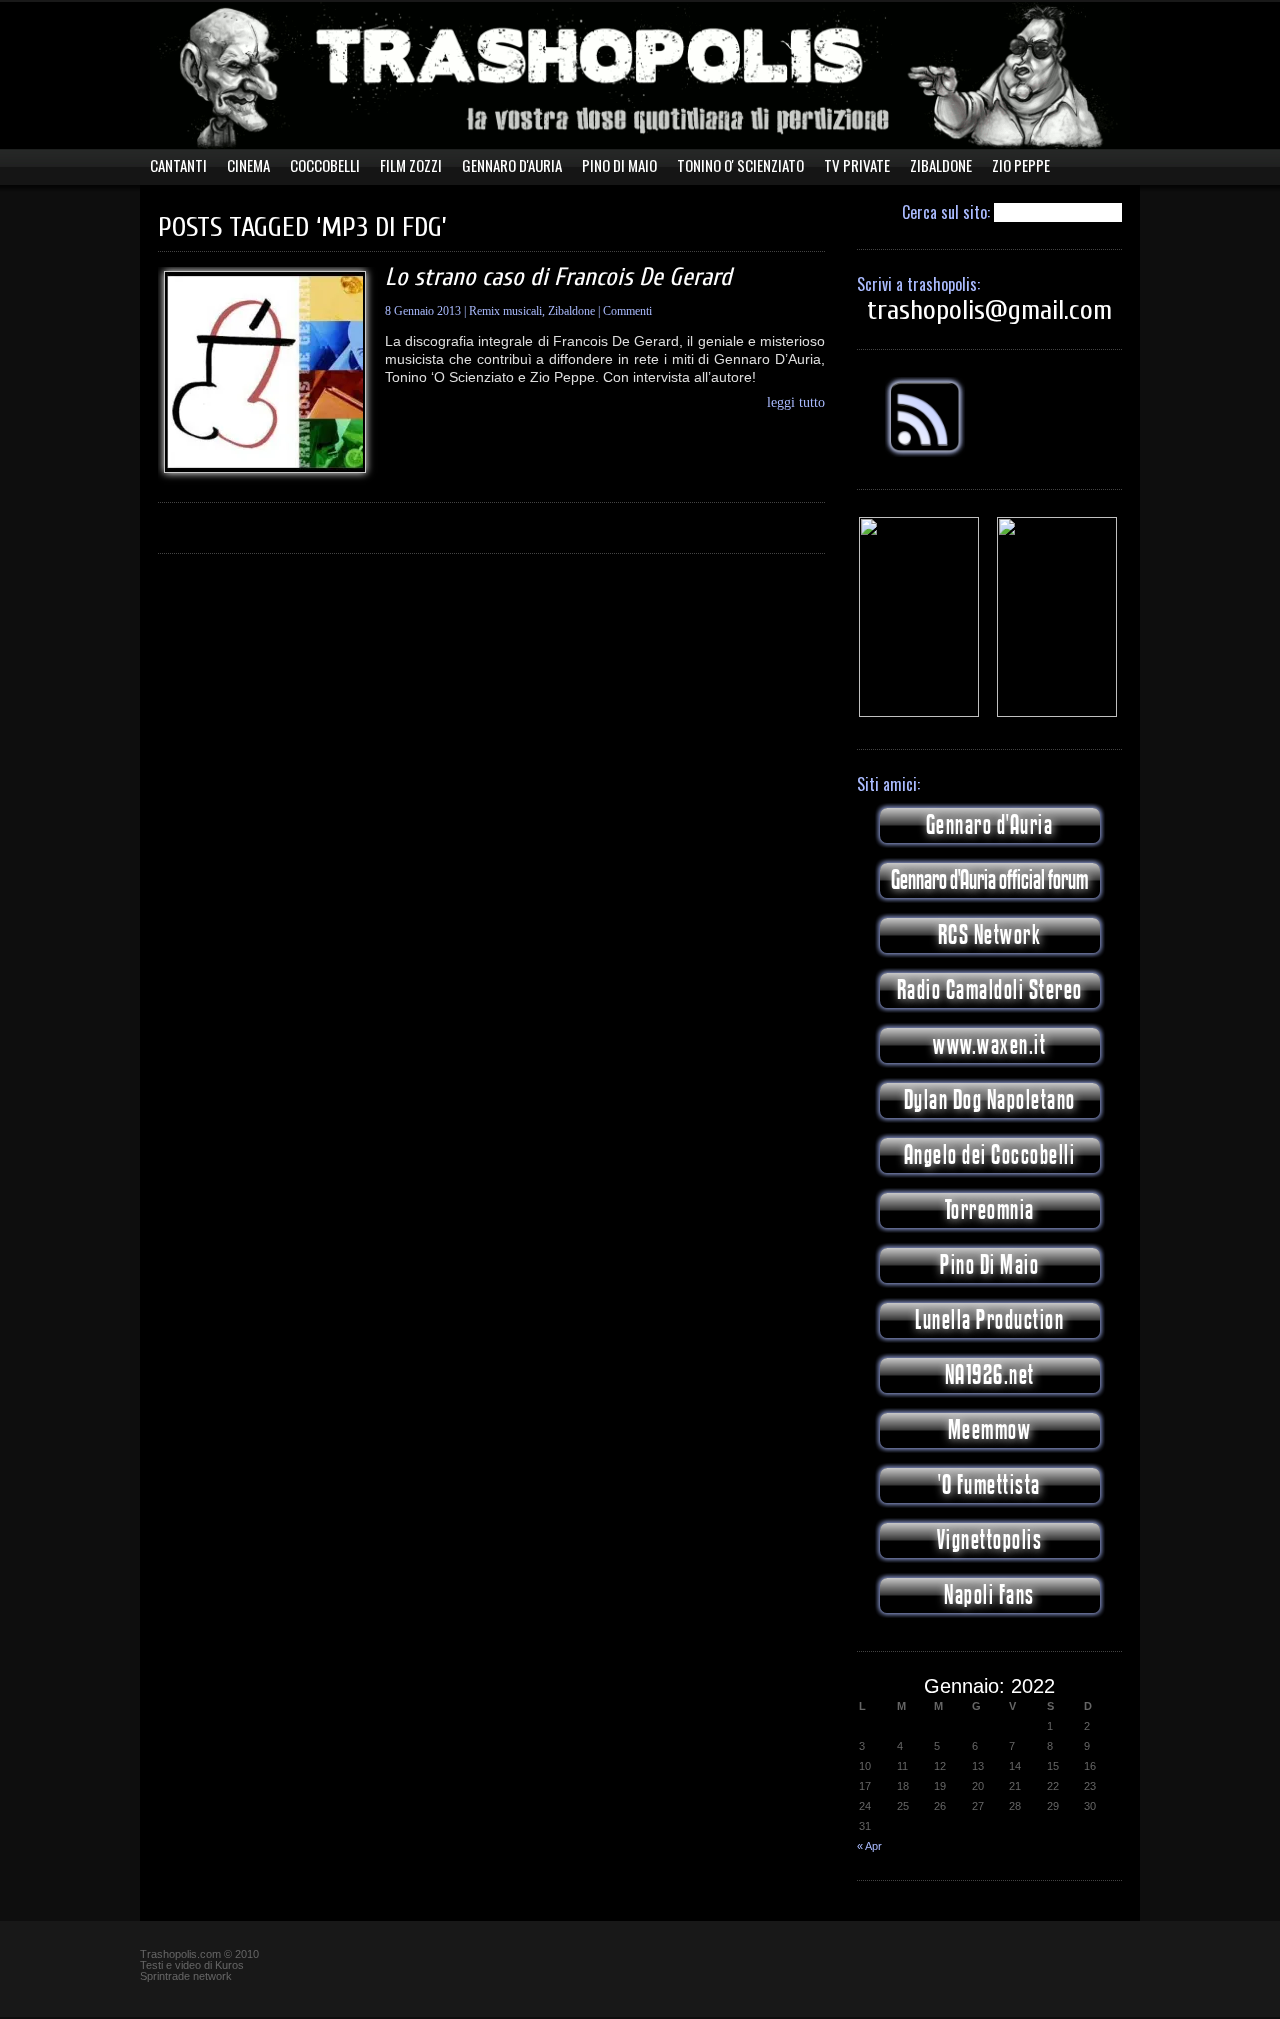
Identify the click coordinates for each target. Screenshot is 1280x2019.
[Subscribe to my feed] (925, 453)
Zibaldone (941, 165)
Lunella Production (989, 1320)
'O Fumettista (989, 1485)
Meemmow (990, 1430)
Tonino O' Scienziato (740, 165)
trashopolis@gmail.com (989, 310)
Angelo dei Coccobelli (990, 1155)
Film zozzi (411, 165)
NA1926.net (990, 1375)
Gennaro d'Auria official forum (989, 880)
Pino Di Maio (619, 165)
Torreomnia (990, 1210)
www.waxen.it (989, 1045)
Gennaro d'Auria (990, 825)
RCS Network (990, 935)
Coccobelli (325, 165)
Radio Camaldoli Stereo (990, 990)
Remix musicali (505, 311)
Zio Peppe (1021, 165)
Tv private (857, 165)
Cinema (248, 165)
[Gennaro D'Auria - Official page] (1057, 713)
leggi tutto (796, 403)
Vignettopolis (990, 1540)
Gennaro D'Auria (512, 165)
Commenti (627, 311)
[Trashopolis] (919, 713)
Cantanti (178, 165)
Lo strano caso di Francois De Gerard (558, 277)
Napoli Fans (989, 1595)
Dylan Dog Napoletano (990, 1100)
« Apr (869, 1846)
